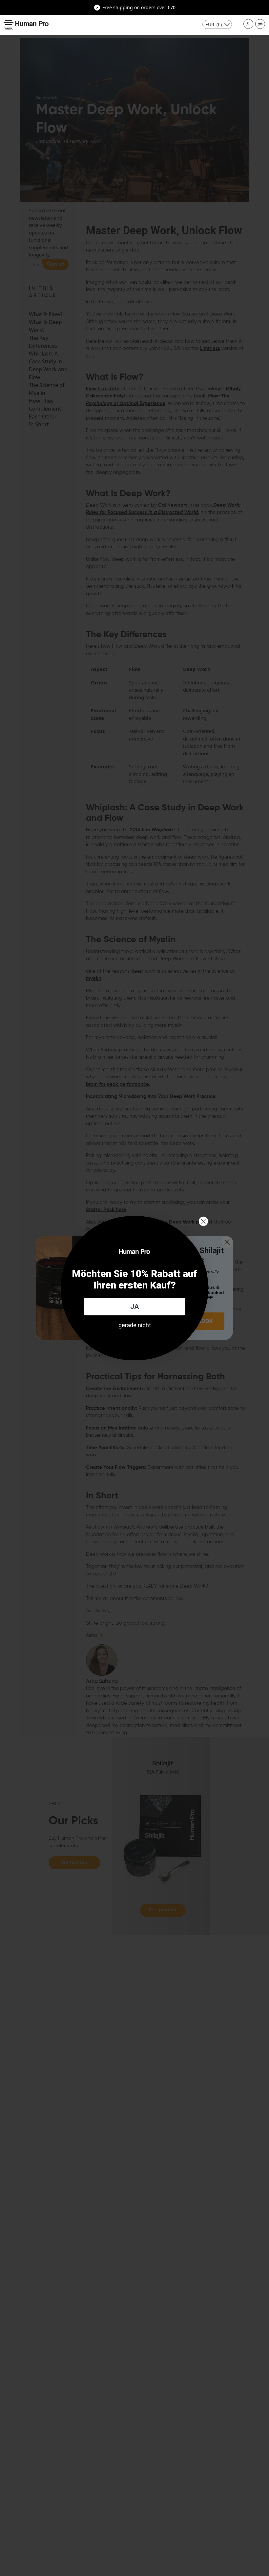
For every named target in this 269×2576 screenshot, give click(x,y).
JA (134, 1307)
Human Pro (32, 23)
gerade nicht (135, 1325)
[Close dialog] (203, 1221)
